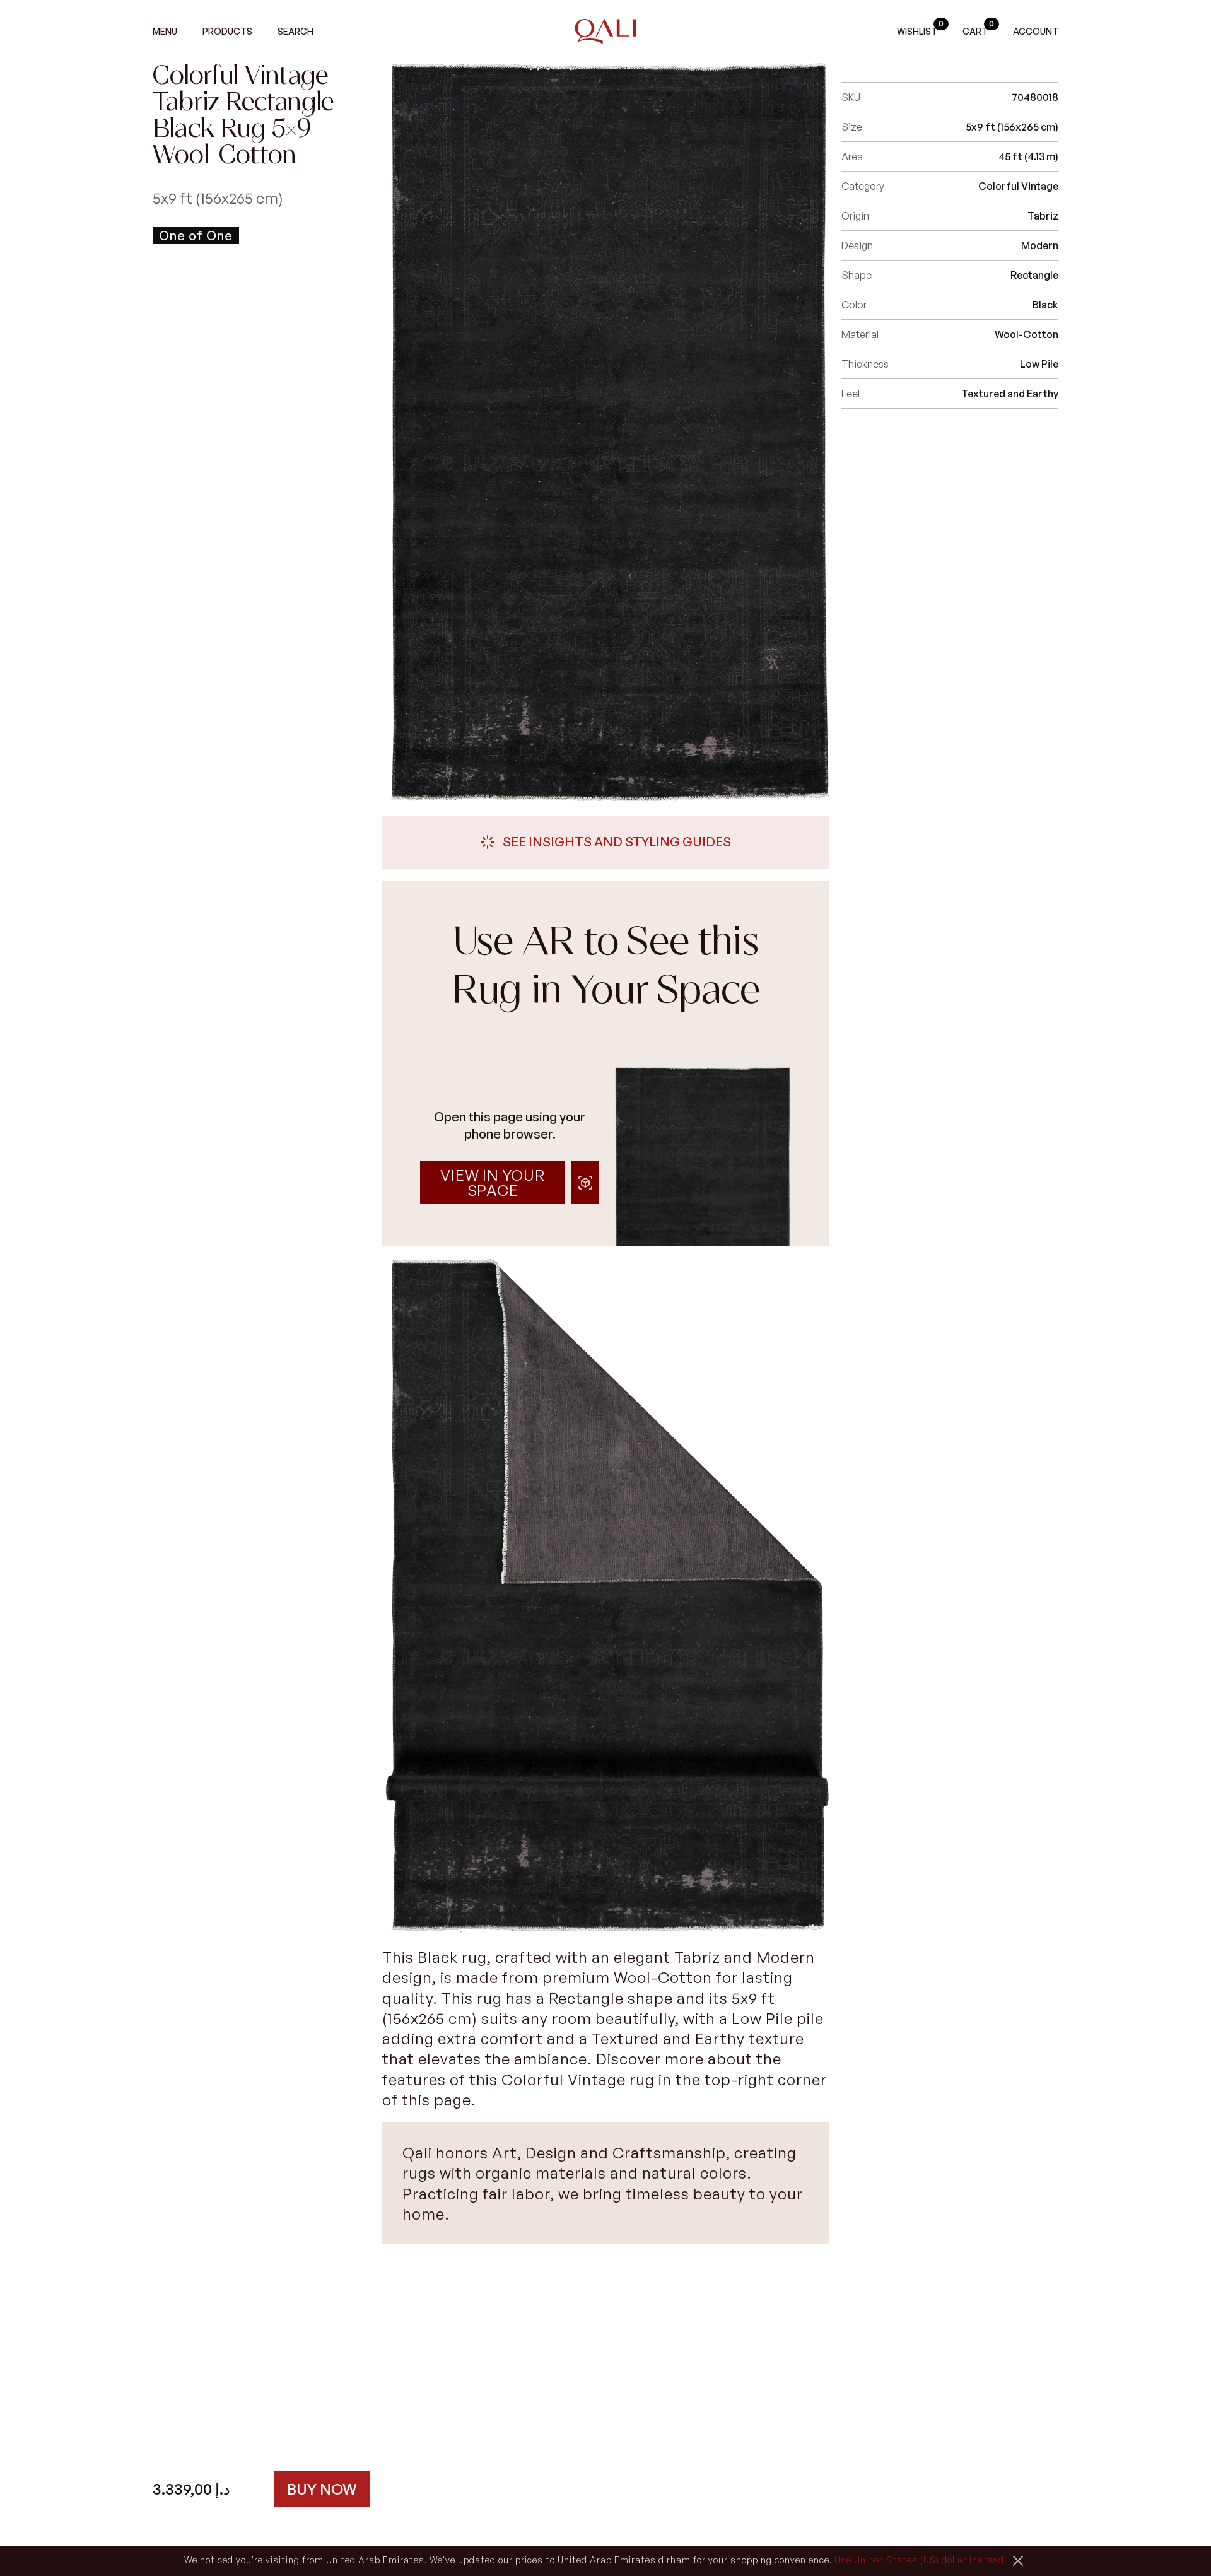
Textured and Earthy (1010, 394)
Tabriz (1043, 216)
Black (1045, 305)
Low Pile (1039, 364)
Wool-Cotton (1027, 334)
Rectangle (1034, 275)
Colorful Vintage (1018, 186)
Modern (1040, 245)
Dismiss (1018, 2561)
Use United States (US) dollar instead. (921, 2560)
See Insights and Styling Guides (617, 842)
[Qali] (606, 32)
